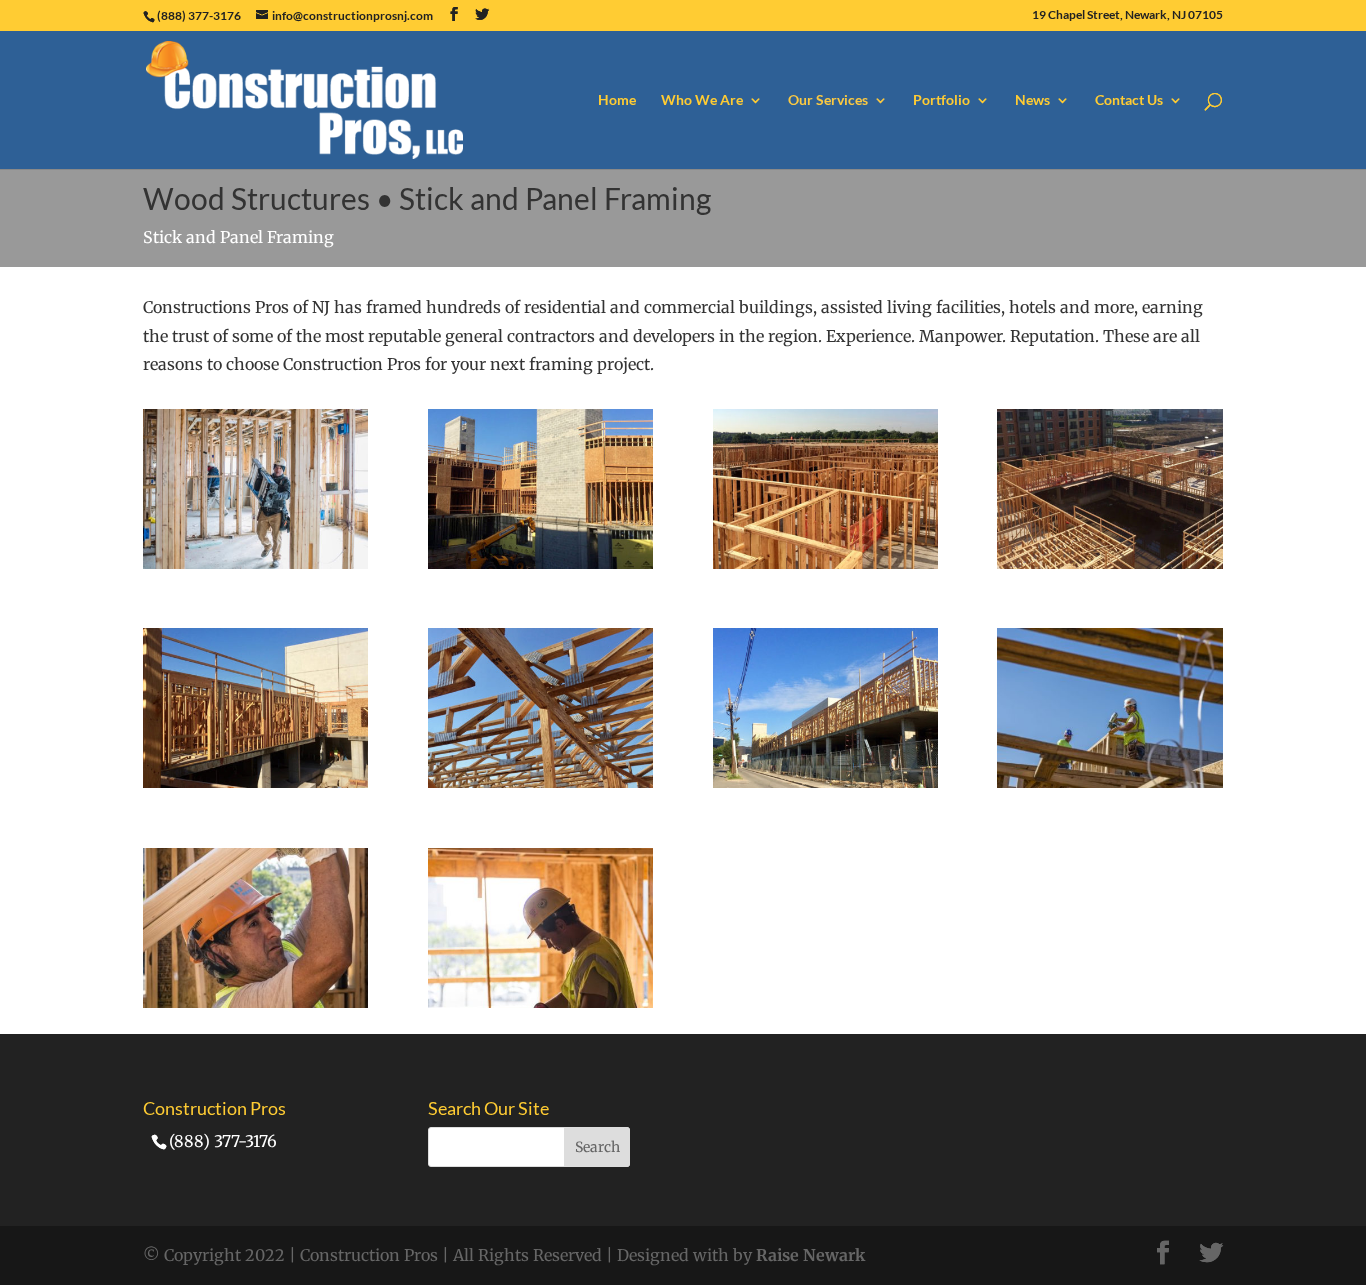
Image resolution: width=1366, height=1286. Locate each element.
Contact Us (1129, 100)
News (1032, 100)
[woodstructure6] (825, 563)
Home (617, 100)
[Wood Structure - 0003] (540, 1002)
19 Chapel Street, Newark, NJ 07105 (1127, 15)
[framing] (255, 563)
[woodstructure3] (540, 782)
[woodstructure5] (1109, 563)
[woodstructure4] (255, 782)
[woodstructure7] (540, 563)
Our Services (828, 100)
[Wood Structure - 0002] (255, 1002)
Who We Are (702, 100)
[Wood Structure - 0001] (1109, 782)
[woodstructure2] (825, 782)
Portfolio (941, 100)
